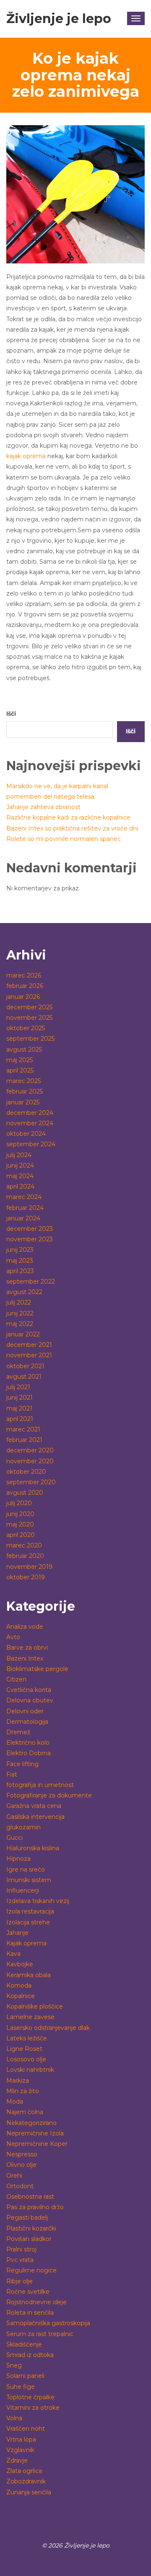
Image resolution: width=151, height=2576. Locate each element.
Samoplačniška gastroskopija (48, 2323)
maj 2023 (20, 1261)
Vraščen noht (26, 2429)
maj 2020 (20, 1524)
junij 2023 (20, 1250)
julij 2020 (19, 1503)
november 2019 (29, 1567)
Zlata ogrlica (24, 2471)
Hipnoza (18, 1859)
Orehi (14, 2176)
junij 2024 (20, 1166)
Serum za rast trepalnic (40, 2334)
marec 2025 (23, 1081)
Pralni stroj (21, 2249)
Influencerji (23, 1890)
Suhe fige (21, 2387)
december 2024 (30, 1113)
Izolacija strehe (28, 1922)
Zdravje (17, 2460)
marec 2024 (24, 1197)
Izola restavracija (30, 1911)
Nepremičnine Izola (35, 2133)
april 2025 (20, 1070)
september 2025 (30, 1039)
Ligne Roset (24, 2049)
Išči (11, 714)
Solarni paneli (25, 2376)
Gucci (14, 1838)
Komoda (19, 1986)
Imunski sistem (29, 1880)
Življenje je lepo (59, 19)
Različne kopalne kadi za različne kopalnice (68, 817)
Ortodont (20, 2186)
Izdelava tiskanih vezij (38, 1901)
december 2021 (29, 1345)
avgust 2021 (24, 1377)
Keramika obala (29, 1975)
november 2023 (30, 1239)
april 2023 (20, 1271)
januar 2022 (23, 1334)
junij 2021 (20, 1398)
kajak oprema (26, 456)
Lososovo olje (26, 2059)
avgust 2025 (24, 1049)
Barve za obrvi (27, 1648)
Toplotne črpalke (30, 2397)
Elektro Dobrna (29, 1753)
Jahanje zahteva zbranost (43, 807)
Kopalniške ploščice (35, 2006)
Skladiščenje (24, 2344)
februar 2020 (25, 1556)
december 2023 (30, 1229)
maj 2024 (20, 1176)
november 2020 (30, 1461)
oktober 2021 (25, 1366)
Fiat (12, 1774)
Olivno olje (21, 2165)
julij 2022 (19, 1302)
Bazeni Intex (25, 1658)
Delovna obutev (30, 1700)
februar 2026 (25, 986)
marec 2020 (24, 1545)
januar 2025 (23, 1102)
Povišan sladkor (29, 2239)
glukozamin (23, 1827)
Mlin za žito (23, 2091)
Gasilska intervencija (35, 1817)
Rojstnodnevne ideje (36, 2302)
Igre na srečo (26, 1869)
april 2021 (20, 1419)
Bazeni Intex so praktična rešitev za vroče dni (72, 828)
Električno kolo (28, 1743)
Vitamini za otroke (33, 2408)
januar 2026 (23, 997)
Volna (14, 2418)
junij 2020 (20, 1514)
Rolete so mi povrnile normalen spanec (64, 839)
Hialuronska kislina (33, 1848)
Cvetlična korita (29, 1690)
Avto (13, 1637)
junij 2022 (20, 1313)
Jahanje (17, 1933)
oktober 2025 (26, 1028)
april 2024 (20, 1186)
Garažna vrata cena (34, 1806)
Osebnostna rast (30, 2197)
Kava (13, 1954)
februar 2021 (24, 1440)
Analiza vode (25, 1627)
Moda (15, 2102)
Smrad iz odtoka (30, 2355)
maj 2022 (20, 1324)
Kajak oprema (26, 1943)
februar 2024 (25, 1208)
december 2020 (30, 1450)
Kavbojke (20, 1964)
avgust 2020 (25, 1493)
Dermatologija (27, 1722)
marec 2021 (23, 1429)
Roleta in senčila (30, 2313)
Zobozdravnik (26, 2481)
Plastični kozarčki (31, 2228)
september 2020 (31, 1482)
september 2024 (31, 1144)
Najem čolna (25, 2112)
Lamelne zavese (30, 2017)
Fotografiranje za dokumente (49, 1795)
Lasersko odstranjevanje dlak (48, 2028)
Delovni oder (25, 1711)
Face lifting (22, 1764)
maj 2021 (19, 1408)
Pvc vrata (20, 2260)
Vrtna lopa (21, 2439)
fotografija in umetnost (40, 1785)
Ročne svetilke (28, 2292)
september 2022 (31, 1282)
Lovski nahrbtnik (30, 2070)
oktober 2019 (26, 1577)
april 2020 (21, 1535)
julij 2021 (18, 1387)
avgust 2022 (24, 1292)
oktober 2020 (26, 1472)
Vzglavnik (20, 2450)
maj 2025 (20, 1060)
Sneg (14, 2365)
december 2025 (29, 1007)
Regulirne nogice (31, 2270)
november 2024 (30, 1123)
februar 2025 (25, 1091)
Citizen (16, 1679)
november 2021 (29, 1355)
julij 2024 (19, 1155)
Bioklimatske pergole (37, 1669)
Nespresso (22, 2154)
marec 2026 (24, 975)
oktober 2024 (26, 1134)
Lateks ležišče (27, 2038)
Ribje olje (20, 2281)
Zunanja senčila (29, 2492)
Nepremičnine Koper (37, 2144)
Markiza (18, 2081)
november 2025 (29, 1018)
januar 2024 (23, 1218)
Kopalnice (21, 1996)
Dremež (18, 1732)
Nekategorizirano (31, 2123)
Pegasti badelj (27, 2218)
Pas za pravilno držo (35, 2207)
